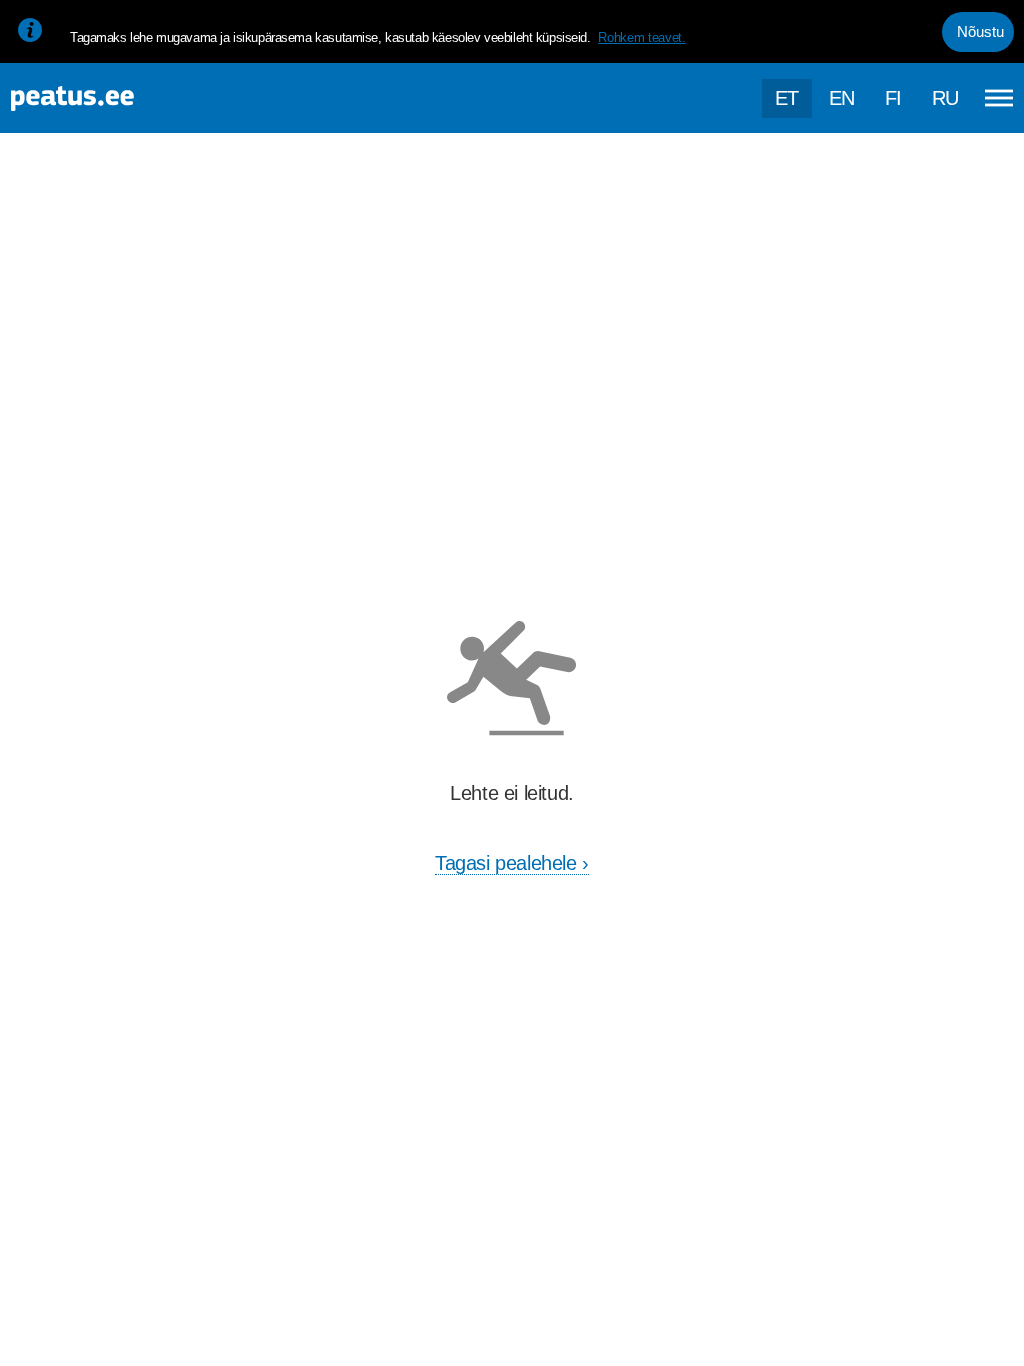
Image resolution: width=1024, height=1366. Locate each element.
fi (893, 98)
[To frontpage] (115, 98)
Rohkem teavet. (641, 37)
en (842, 98)
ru (945, 98)
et (787, 98)
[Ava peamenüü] (999, 98)
